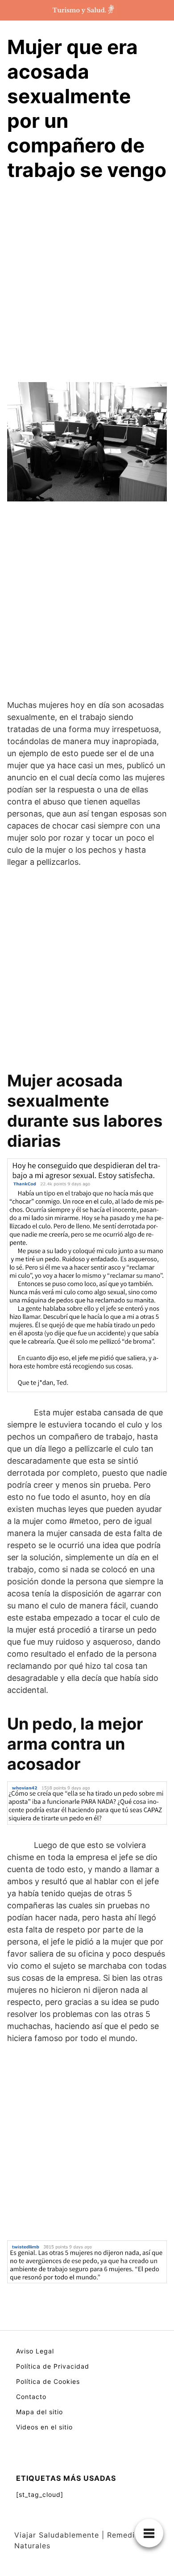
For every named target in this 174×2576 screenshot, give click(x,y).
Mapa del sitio (39, 2412)
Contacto (31, 2397)
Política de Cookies (48, 2381)
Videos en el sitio (44, 2427)
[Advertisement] (87, 284)
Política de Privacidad (53, 2366)
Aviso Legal (35, 2351)
